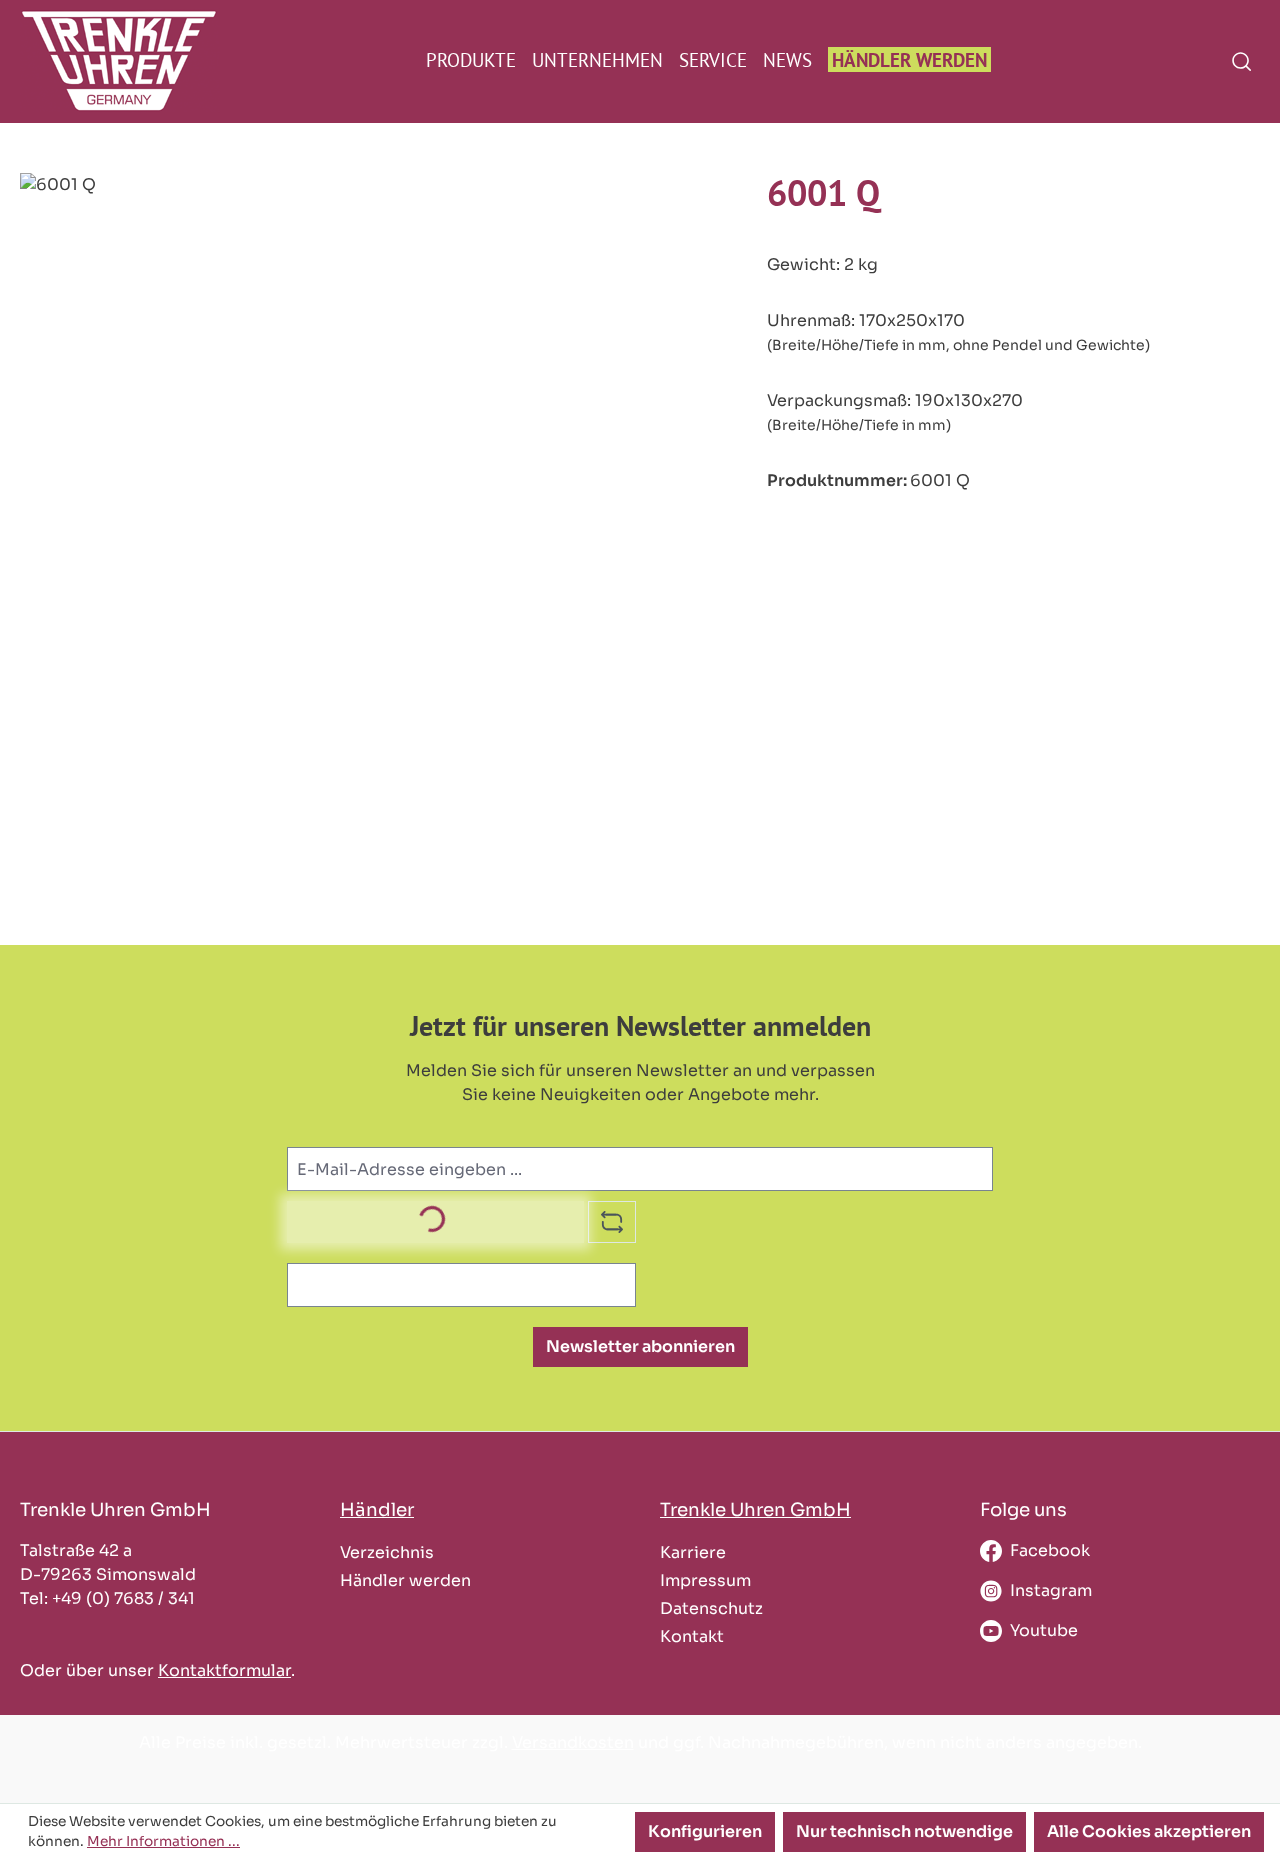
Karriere (693, 1552)
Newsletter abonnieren (640, 1346)
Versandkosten (573, 1742)
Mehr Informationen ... (163, 1841)
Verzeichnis (387, 1552)
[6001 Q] (373, 388)
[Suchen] (1241, 61)
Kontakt (692, 1636)
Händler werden (405, 1580)
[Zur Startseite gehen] (106, 60)
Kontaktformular (224, 1670)
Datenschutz (711, 1608)
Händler (377, 1509)
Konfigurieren (705, 1831)
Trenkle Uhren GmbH (755, 1509)
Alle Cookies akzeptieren (1149, 1831)
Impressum (705, 1580)
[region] (373, 388)
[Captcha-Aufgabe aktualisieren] (612, 1222)
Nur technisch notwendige (904, 1831)
